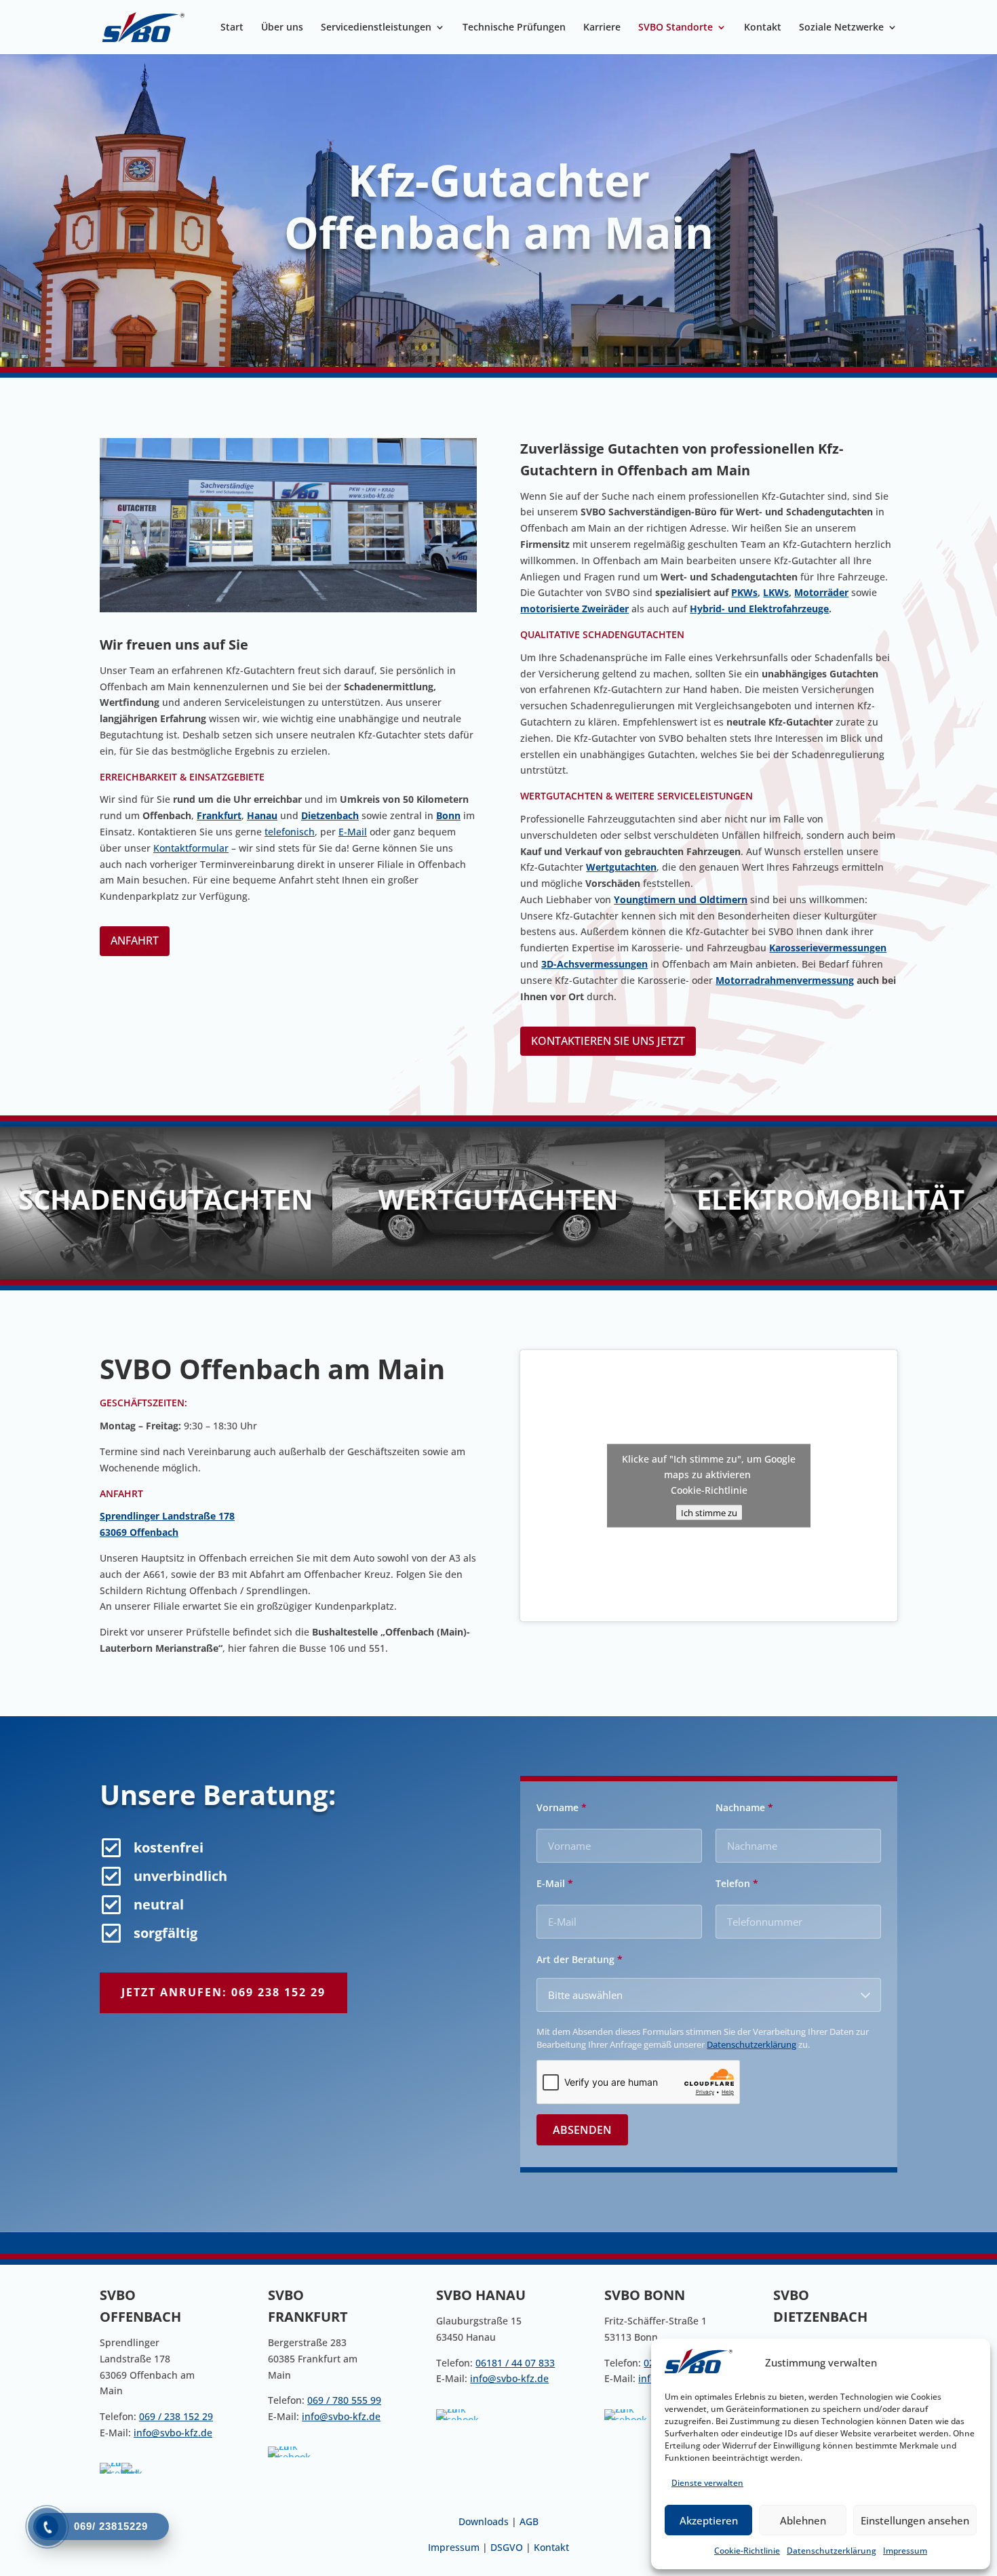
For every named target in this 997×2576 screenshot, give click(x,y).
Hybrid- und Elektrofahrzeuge (759, 609)
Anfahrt (135, 940)
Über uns (282, 28)
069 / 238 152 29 (176, 2416)
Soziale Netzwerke (841, 28)
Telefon (737, 1884)
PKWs (744, 592)
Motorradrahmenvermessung (785, 980)
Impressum (905, 2551)
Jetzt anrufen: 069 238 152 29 (223, 1992)
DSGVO (508, 2547)
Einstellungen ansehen (915, 2520)
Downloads (484, 2521)
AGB (529, 2521)
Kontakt (763, 28)
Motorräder (821, 592)
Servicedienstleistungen (376, 28)
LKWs (776, 592)
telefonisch (290, 832)
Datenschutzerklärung (832, 2551)
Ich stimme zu (709, 1513)
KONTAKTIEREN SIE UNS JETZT (608, 1041)
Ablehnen (803, 2520)
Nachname (744, 1808)
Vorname (562, 1808)
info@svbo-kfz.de (173, 2433)
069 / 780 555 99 (344, 2400)
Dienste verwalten (707, 2483)
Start (232, 28)
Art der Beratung (580, 1960)
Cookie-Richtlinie (747, 2551)
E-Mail (353, 832)
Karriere (602, 28)
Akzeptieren (709, 2520)
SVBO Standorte (676, 28)
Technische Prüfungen (514, 28)
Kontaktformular (191, 848)
